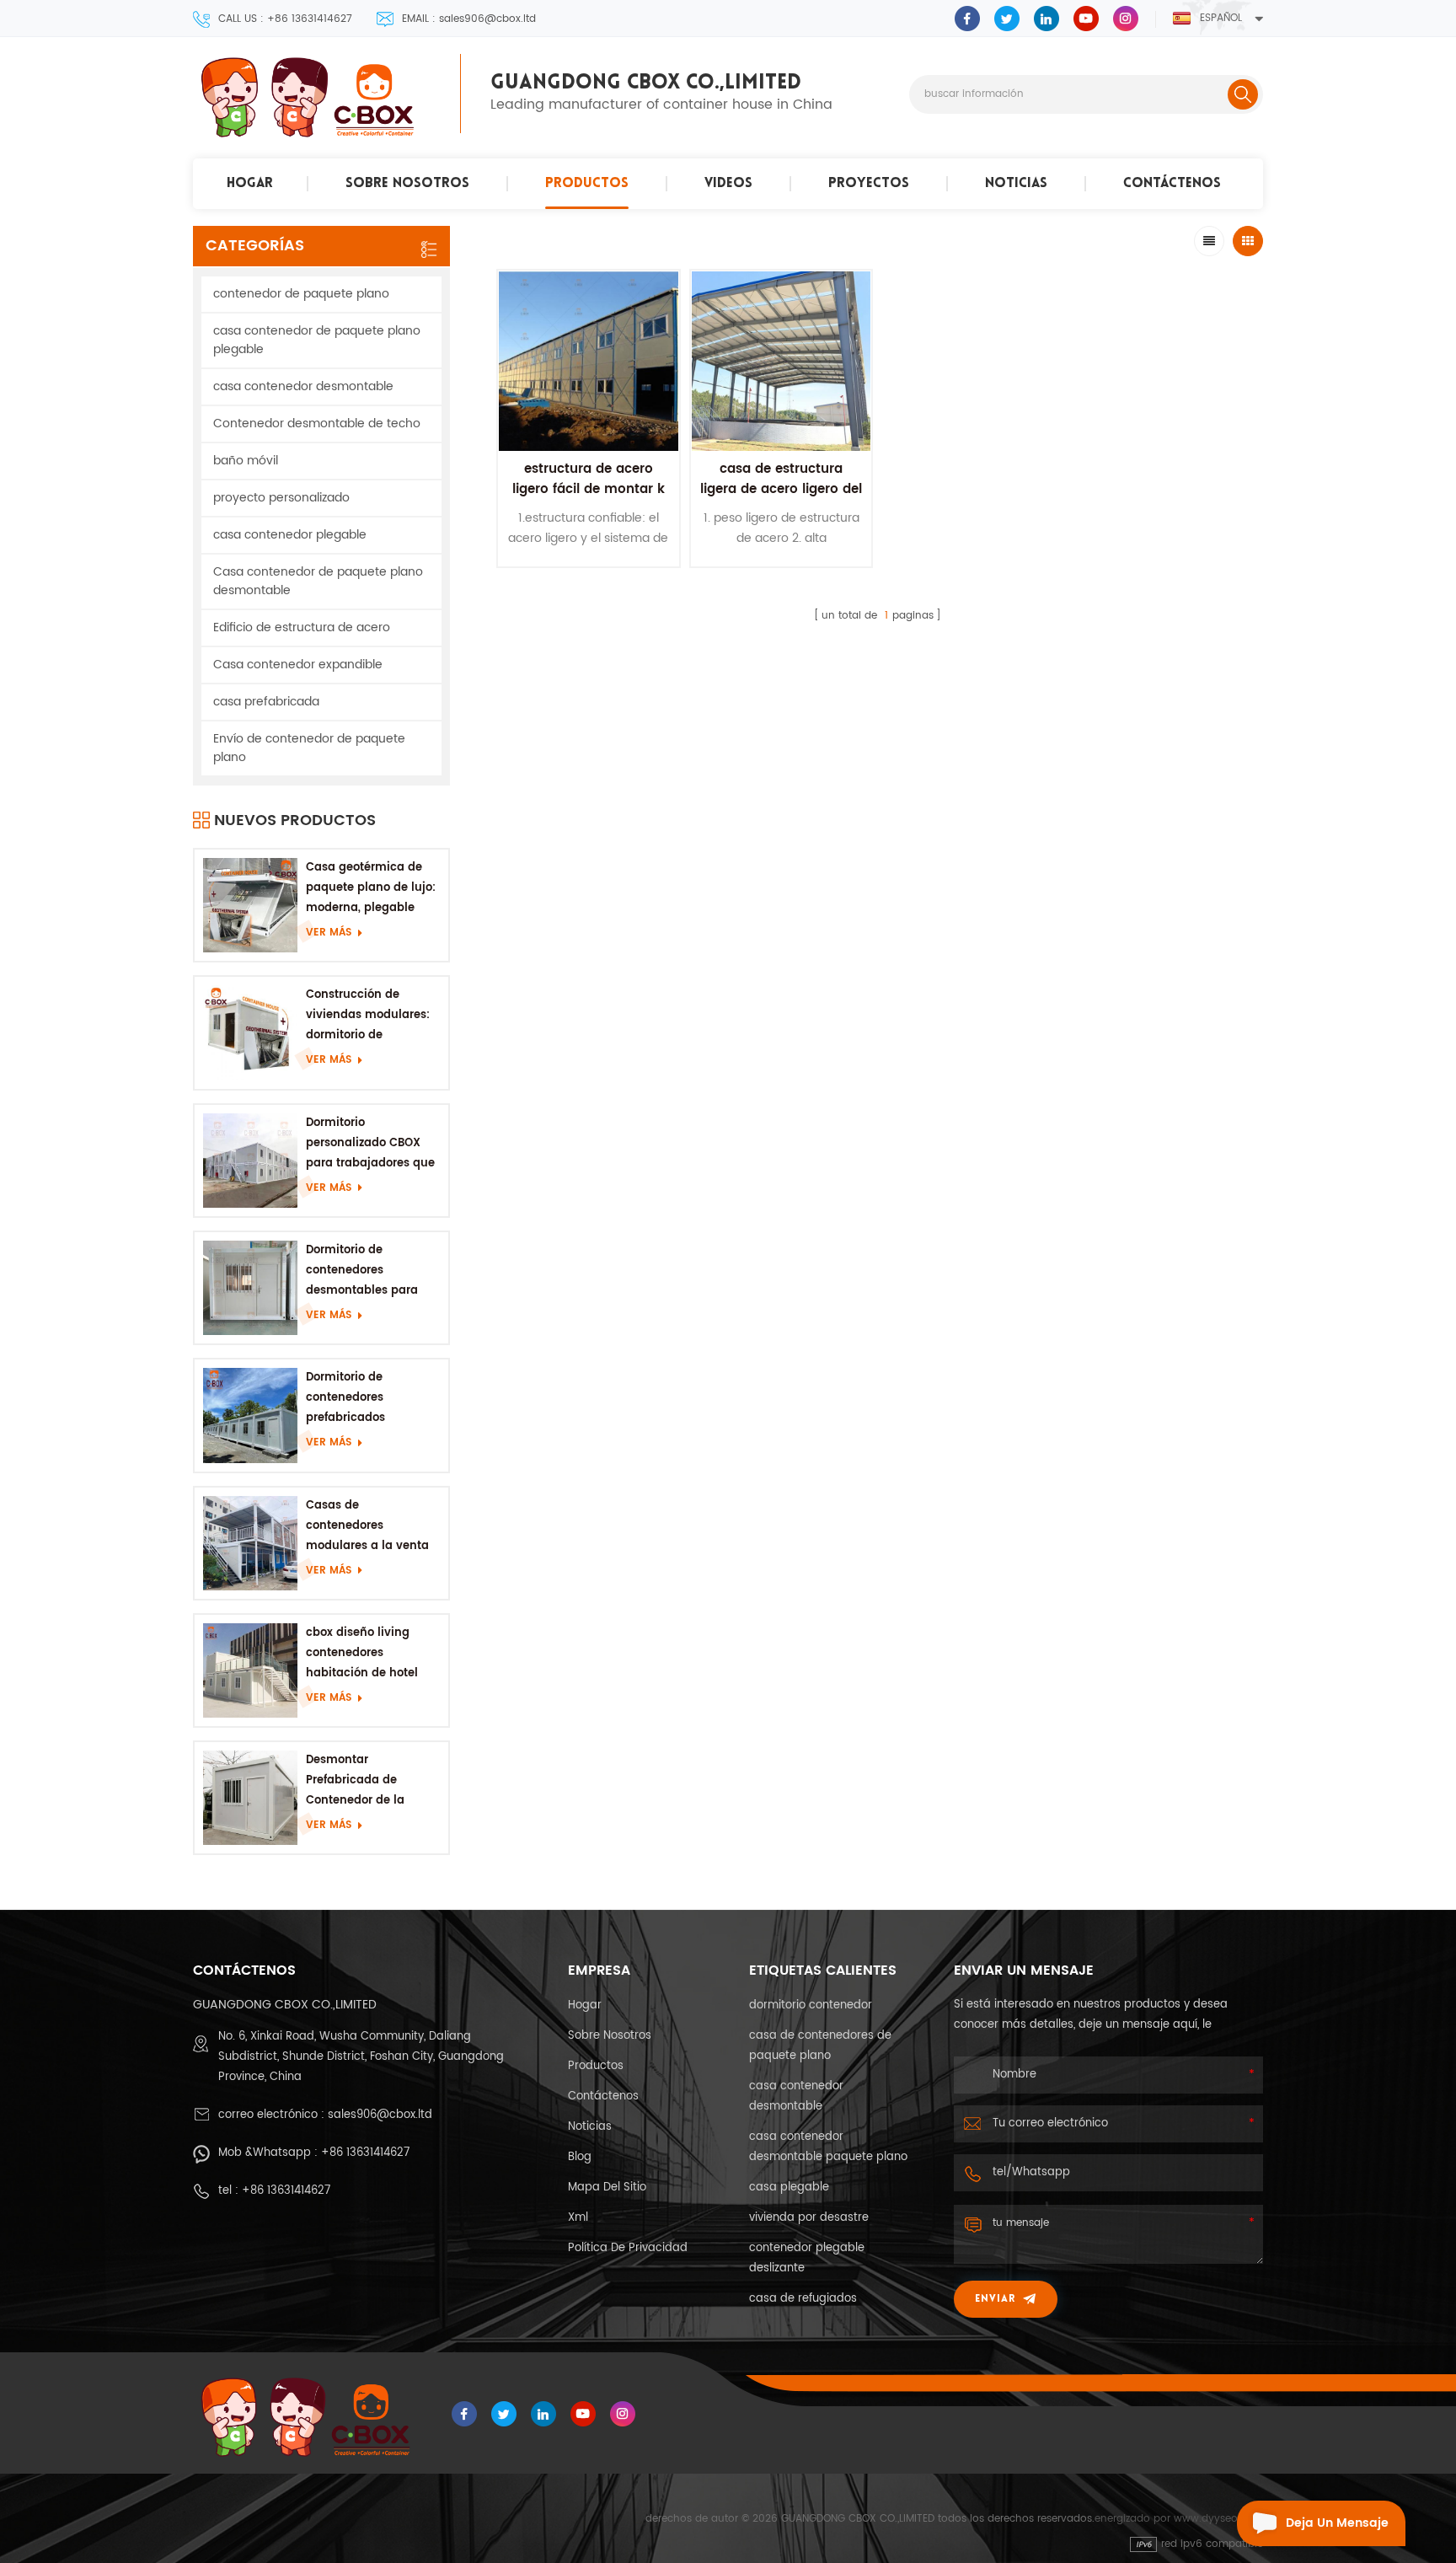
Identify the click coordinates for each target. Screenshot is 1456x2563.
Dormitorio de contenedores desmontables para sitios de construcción (368, 1271)
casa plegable (789, 2188)
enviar (995, 2299)
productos (587, 184)
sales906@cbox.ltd (380, 2115)
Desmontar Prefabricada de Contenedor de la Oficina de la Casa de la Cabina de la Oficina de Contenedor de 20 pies (372, 1781)
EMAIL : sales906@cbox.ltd (469, 19)
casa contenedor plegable (290, 535)
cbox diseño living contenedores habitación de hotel (362, 1653)
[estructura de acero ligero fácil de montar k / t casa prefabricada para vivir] (589, 361)
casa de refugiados (803, 2299)
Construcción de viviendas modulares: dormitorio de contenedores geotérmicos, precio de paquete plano (371, 1016)
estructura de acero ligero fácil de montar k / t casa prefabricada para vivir (589, 499)
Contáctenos (1172, 184)
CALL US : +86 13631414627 (285, 19)
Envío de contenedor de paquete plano (309, 748)
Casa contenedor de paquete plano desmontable (318, 581)
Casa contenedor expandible (298, 665)
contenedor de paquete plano (301, 294)
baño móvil (246, 461)
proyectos (869, 184)
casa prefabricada (266, 702)
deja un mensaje (1337, 2523)
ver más (329, 933)
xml (578, 2218)
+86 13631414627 (365, 2153)
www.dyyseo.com (1218, 2519)
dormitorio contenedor (811, 2005)
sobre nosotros (407, 184)
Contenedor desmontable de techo (317, 424)
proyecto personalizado (281, 498)
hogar (250, 184)
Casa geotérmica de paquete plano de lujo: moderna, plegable (371, 888)
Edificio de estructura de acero (302, 627)
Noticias (1016, 184)
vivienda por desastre (809, 2218)
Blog (580, 2157)
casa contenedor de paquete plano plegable (317, 340)
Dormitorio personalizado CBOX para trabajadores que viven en (370, 1144)
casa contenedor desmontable (303, 386)
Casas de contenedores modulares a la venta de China (367, 1527)
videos (728, 184)
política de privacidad (628, 2248)
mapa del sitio (607, 2188)
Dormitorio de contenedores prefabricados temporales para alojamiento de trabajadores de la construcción (359, 1399)
